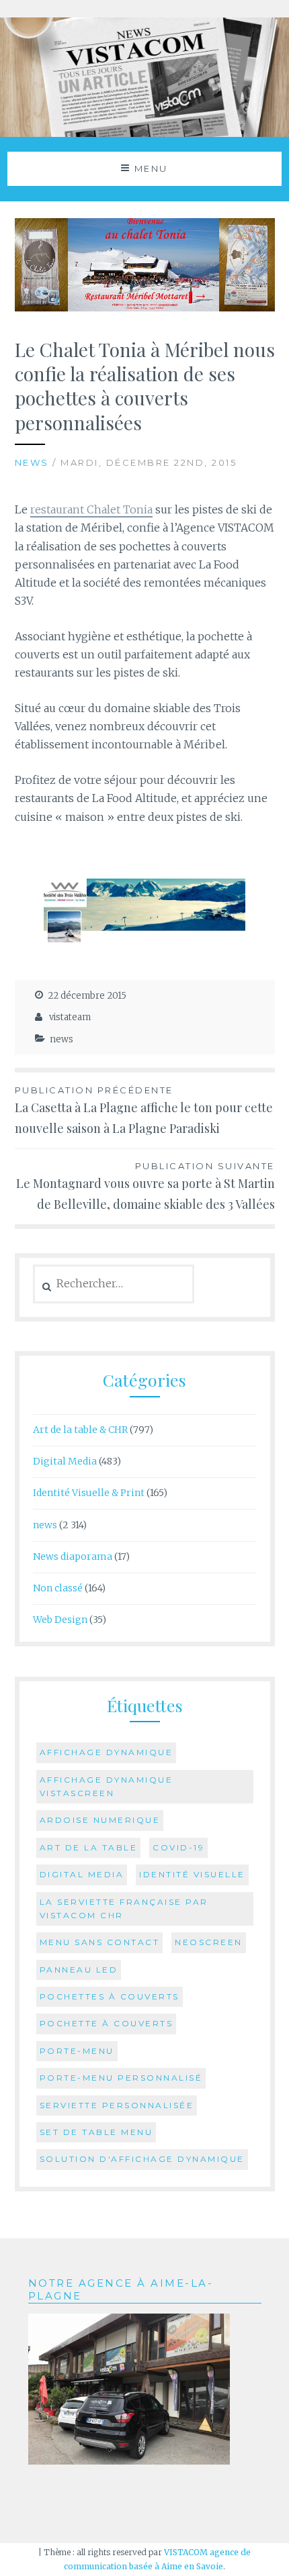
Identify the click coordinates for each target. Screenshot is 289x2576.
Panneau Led (79, 1970)
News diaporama (73, 1556)
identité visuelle (192, 1874)
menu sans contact (100, 1942)
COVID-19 (178, 1847)
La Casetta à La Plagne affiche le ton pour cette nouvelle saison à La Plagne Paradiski (144, 1110)
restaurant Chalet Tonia (91, 509)
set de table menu (96, 2132)
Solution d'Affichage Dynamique (142, 2159)
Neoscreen (209, 1942)
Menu (151, 168)
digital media (82, 1874)
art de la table (89, 1847)
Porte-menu (77, 2051)
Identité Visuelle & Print (89, 1493)
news (32, 462)
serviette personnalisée (117, 2105)
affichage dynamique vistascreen (107, 1786)
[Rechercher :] (114, 1284)
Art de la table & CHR (80, 1430)
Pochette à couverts (107, 2023)
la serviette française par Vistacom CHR (124, 1909)
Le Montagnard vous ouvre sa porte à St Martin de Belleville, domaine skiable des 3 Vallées (146, 1186)
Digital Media (65, 1461)
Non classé (58, 1588)
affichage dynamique (107, 1752)
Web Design (60, 1620)
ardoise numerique (100, 1820)
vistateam (70, 1017)
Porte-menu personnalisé (121, 2078)
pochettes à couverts (110, 1996)
